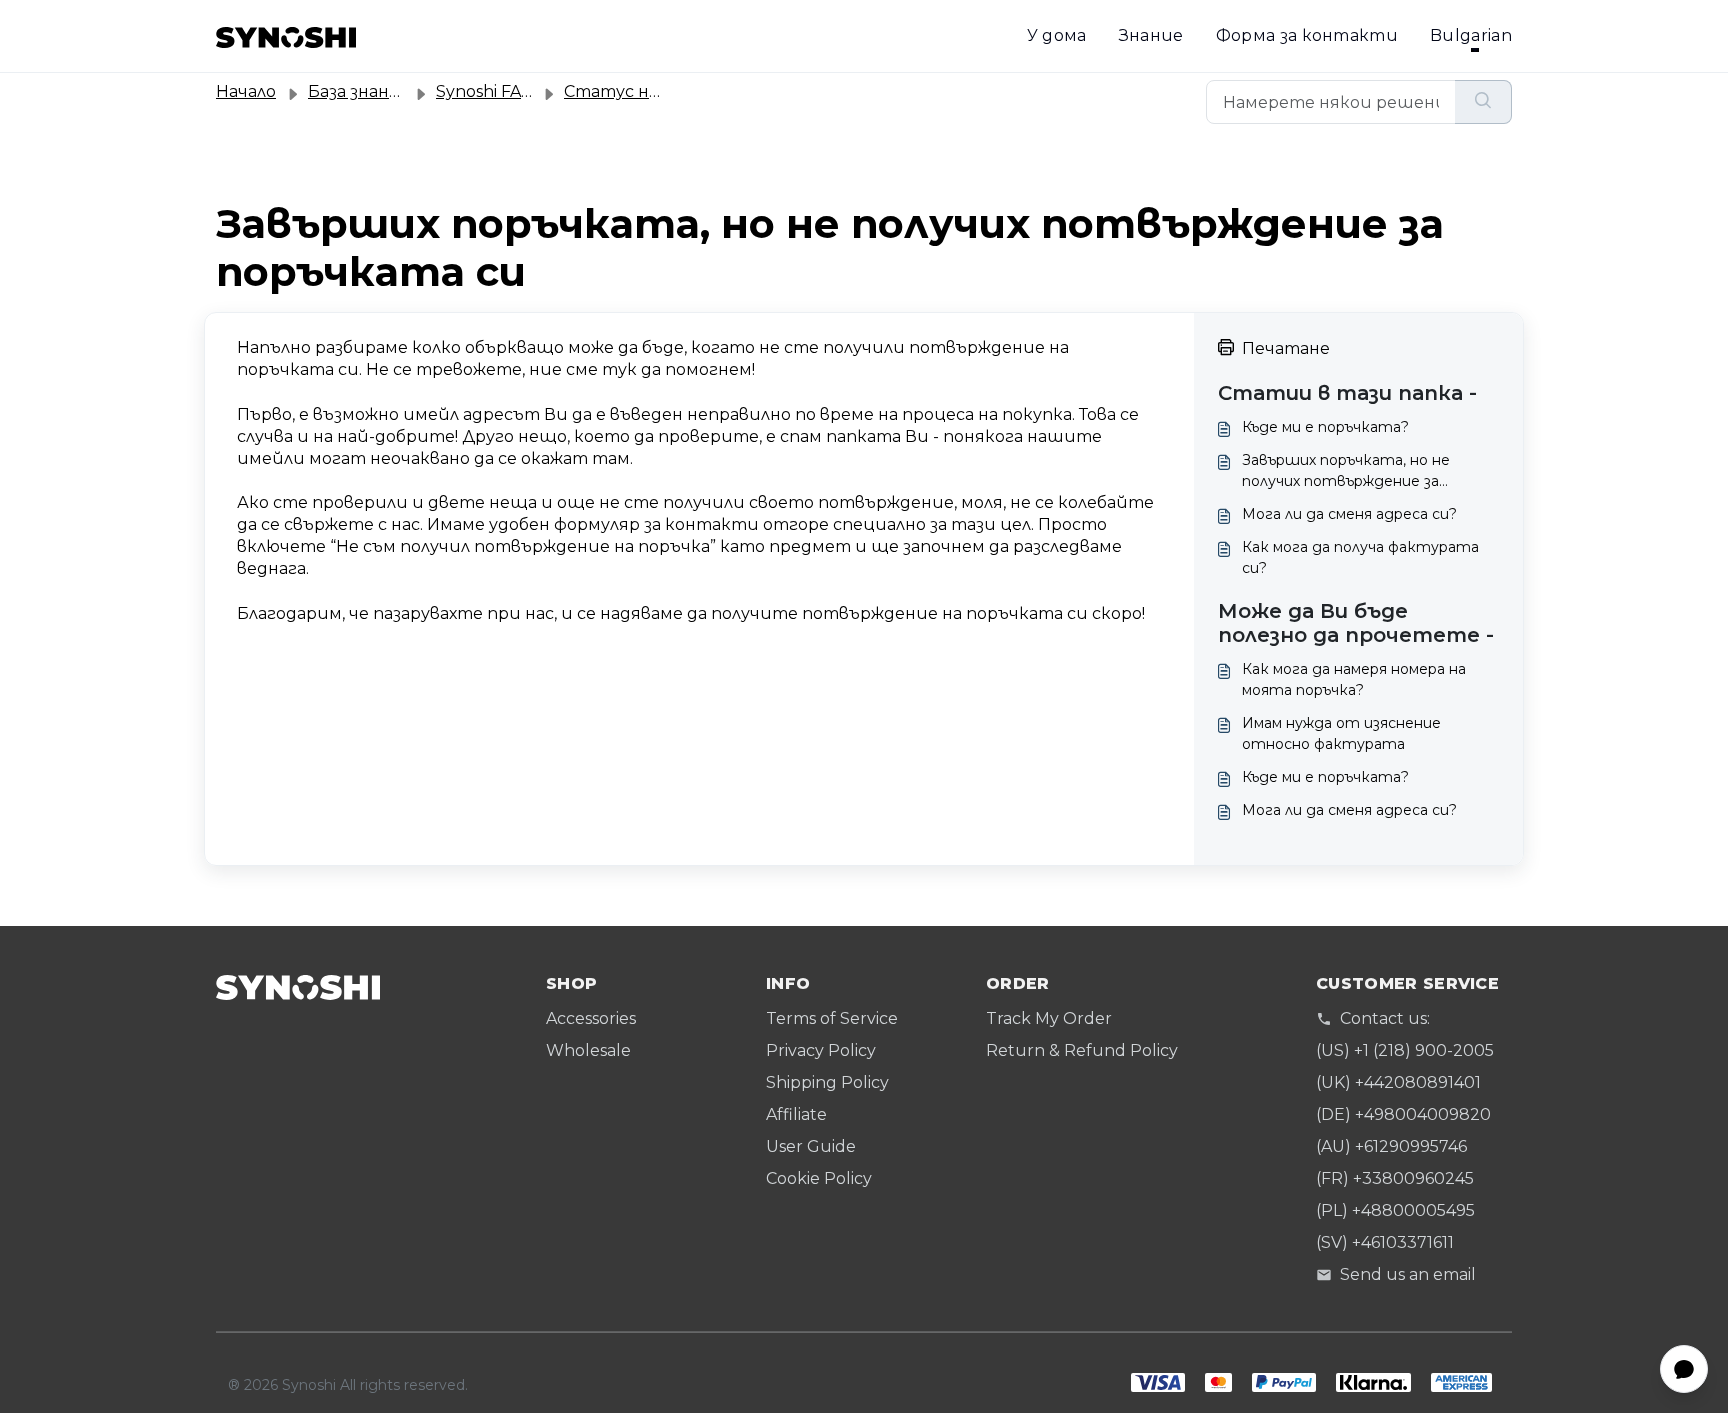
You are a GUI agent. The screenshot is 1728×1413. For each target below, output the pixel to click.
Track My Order (1049, 1018)
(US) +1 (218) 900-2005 (1405, 1050)
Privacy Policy (821, 1050)
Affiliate (796, 1114)
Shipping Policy (827, 1082)
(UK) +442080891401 (1398, 1082)
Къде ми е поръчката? (1325, 427)
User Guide (811, 1146)
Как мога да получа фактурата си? (1360, 557)
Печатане (1286, 348)
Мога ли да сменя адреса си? (1349, 514)
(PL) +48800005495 (1395, 1210)
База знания (359, 91)
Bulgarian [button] (1471, 35)
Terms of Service (832, 1018)
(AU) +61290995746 (1391, 1146)
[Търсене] (1483, 102)
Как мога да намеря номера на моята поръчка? (1354, 679)
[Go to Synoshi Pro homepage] (286, 36)
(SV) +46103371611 (1385, 1242)
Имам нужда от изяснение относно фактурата (1341, 733)
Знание (1151, 35)
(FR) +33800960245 (1395, 1178)
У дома (1057, 35)
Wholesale (588, 1050)
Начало (246, 91)
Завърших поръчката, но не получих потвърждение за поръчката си (1346, 471)
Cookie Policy (819, 1178)
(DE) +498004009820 (1403, 1114)
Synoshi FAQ (485, 91)
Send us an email (1408, 1274)
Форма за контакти (1307, 35)
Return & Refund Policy (1082, 1050)
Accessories (591, 1018)
